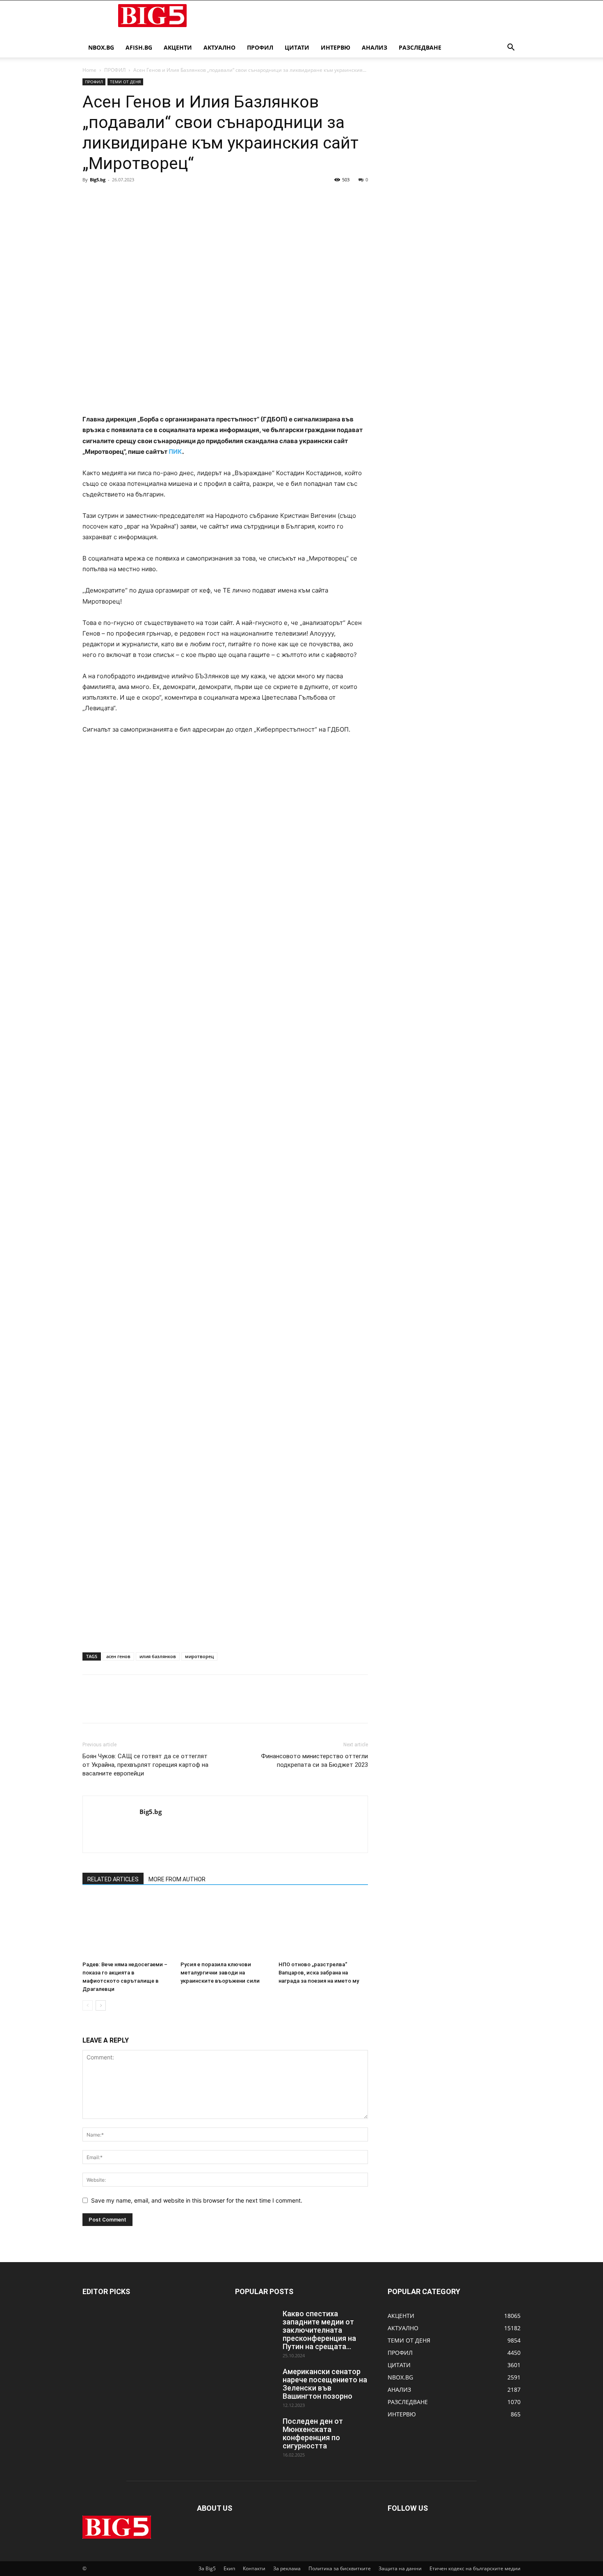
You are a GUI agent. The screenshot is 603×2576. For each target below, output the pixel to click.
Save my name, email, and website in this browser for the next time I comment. (197, 2200)
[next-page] (101, 2005)
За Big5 (207, 2568)
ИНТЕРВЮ (336, 47)
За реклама (287, 2568)
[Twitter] (110, 198)
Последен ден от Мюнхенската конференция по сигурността (313, 2433)
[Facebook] (91, 198)
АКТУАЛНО (219, 47)
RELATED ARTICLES (113, 1879)
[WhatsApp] (147, 198)
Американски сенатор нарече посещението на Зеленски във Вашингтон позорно (325, 2384)
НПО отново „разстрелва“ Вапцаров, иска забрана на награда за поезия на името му (319, 1973)
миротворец (199, 1656)
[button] (511, 48)
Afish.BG (139, 47)
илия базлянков (158, 1656)
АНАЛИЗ (375, 47)
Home (89, 70)
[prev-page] (88, 2005)
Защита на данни (400, 2568)
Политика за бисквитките (340, 2568)
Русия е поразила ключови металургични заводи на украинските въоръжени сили (220, 1973)
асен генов (118, 1656)
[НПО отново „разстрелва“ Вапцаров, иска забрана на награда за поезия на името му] (323, 1927)
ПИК (175, 452)
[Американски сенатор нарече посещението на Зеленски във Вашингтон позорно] (256, 2382)
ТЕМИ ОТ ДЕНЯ (125, 82)
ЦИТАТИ (297, 47)
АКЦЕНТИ (178, 47)
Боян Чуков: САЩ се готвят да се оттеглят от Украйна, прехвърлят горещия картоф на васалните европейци (145, 1765)
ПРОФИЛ (260, 47)
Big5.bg (98, 180)
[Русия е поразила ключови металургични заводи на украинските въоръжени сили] (225, 1927)
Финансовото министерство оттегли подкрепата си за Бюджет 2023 (314, 1760)
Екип (229, 2568)
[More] (167, 198)
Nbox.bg (101, 47)
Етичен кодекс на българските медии (475, 2568)
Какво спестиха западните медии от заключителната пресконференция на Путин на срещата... (319, 2330)
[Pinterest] (128, 198)
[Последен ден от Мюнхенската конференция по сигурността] (256, 2432)
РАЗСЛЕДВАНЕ (420, 47)
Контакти (254, 2568)
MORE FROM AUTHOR (177, 1879)
